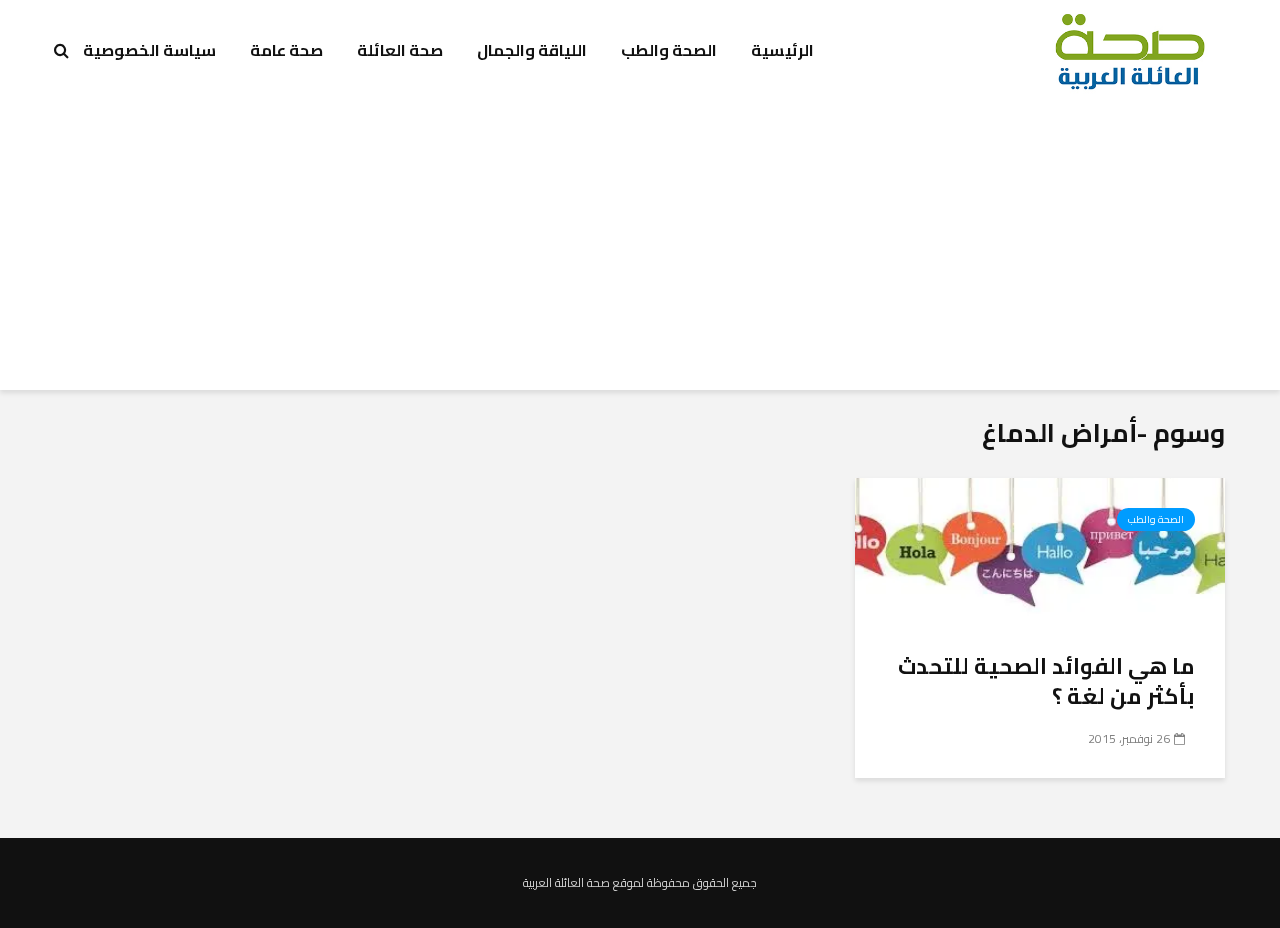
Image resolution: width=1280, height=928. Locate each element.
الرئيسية (782, 50)
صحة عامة (286, 50)
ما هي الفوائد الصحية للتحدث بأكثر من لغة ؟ (1046, 681)
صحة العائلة (400, 50)
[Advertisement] (640, 250)
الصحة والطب (669, 50)
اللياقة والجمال (532, 50)
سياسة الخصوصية (149, 50)
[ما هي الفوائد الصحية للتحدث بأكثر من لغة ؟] (1040, 551)
